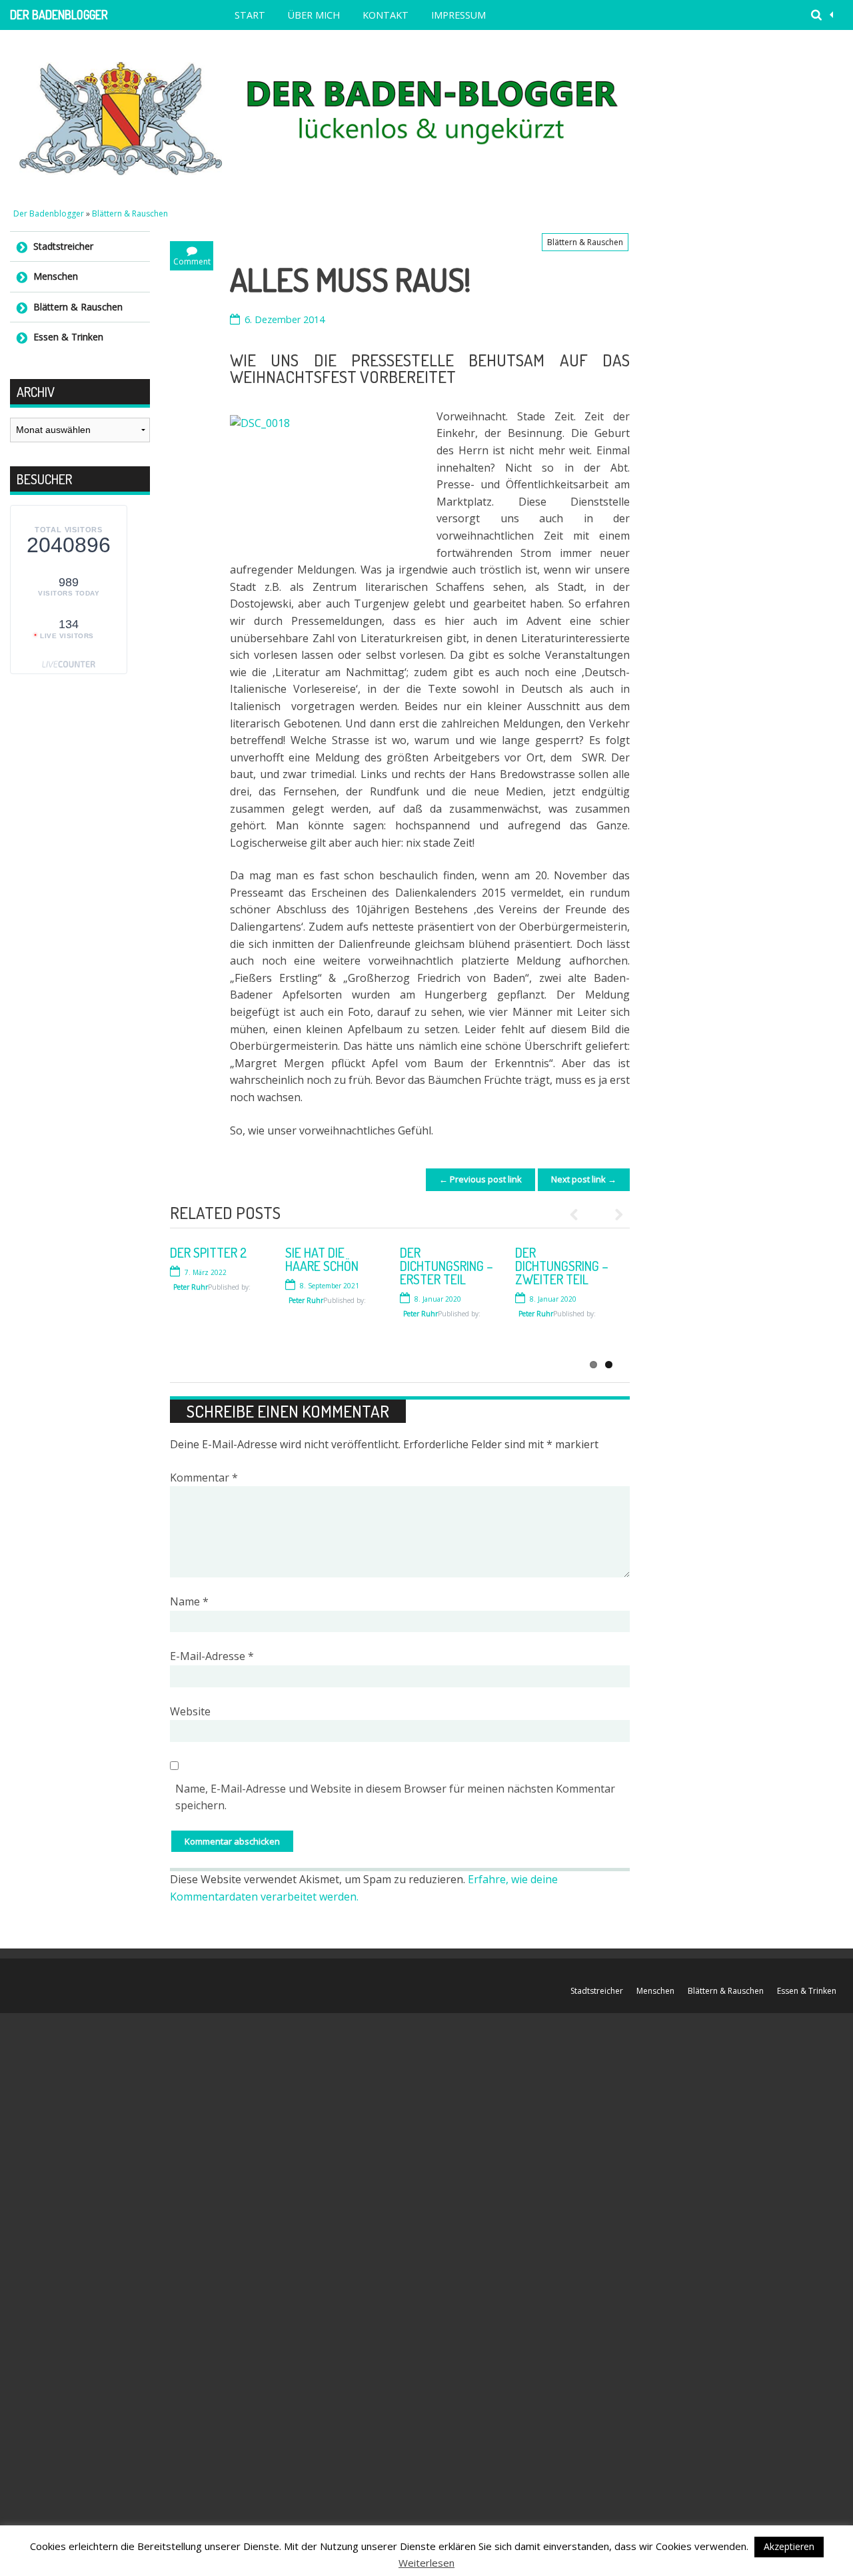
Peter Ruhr (306, 1340)
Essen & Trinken (68, 337)
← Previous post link (480, 1179)
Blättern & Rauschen (130, 214)
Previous (580, 1214)
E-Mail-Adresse (212, 1656)
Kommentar (204, 1478)
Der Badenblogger (59, 15)
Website (190, 1711)
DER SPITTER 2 (208, 1252)
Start (250, 15)
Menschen (56, 276)
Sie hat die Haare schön (322, 1259)
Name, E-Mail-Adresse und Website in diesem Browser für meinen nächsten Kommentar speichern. (395, 1797)
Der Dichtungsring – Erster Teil (446, 1266)
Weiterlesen (426, 2563)
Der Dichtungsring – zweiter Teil (562, 1266)
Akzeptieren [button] (789, 2546)
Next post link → (584, 1179)
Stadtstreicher (63, 246)
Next (613, 1214)
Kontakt (386, 15)
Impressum (458, 15)
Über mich (314, 15)
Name (189, 1601)
